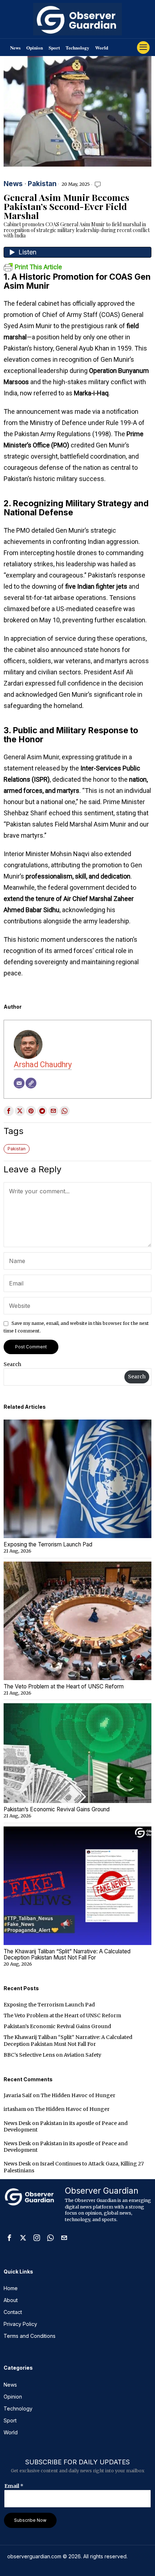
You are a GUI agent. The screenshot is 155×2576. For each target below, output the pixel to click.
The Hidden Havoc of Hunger (78, 2095)
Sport (54, 48)
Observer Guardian (102, 2191)
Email (14, 2486)
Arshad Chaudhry (43, 1064)
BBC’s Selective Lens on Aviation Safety (52, 2055)
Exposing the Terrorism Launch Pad (48, 1545)
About (11, 2300)
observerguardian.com (34, 2556)
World (102, 48)
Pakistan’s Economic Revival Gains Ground (57, 1810)
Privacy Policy (20, 2324)
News (15, 48)
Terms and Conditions (30, 2336)
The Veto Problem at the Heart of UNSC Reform (64, 1687)
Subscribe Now (30, 2520)
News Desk (17, 2123)
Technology (77, 48)
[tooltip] (9, 1111)
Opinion (35, 48)
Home (11, 2288)
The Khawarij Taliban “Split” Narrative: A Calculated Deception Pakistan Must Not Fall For (67, 1955)
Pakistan (42, 184)
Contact (13, 2312)
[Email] (19, 1083)
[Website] (31, 1083)
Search (12, 1364)
